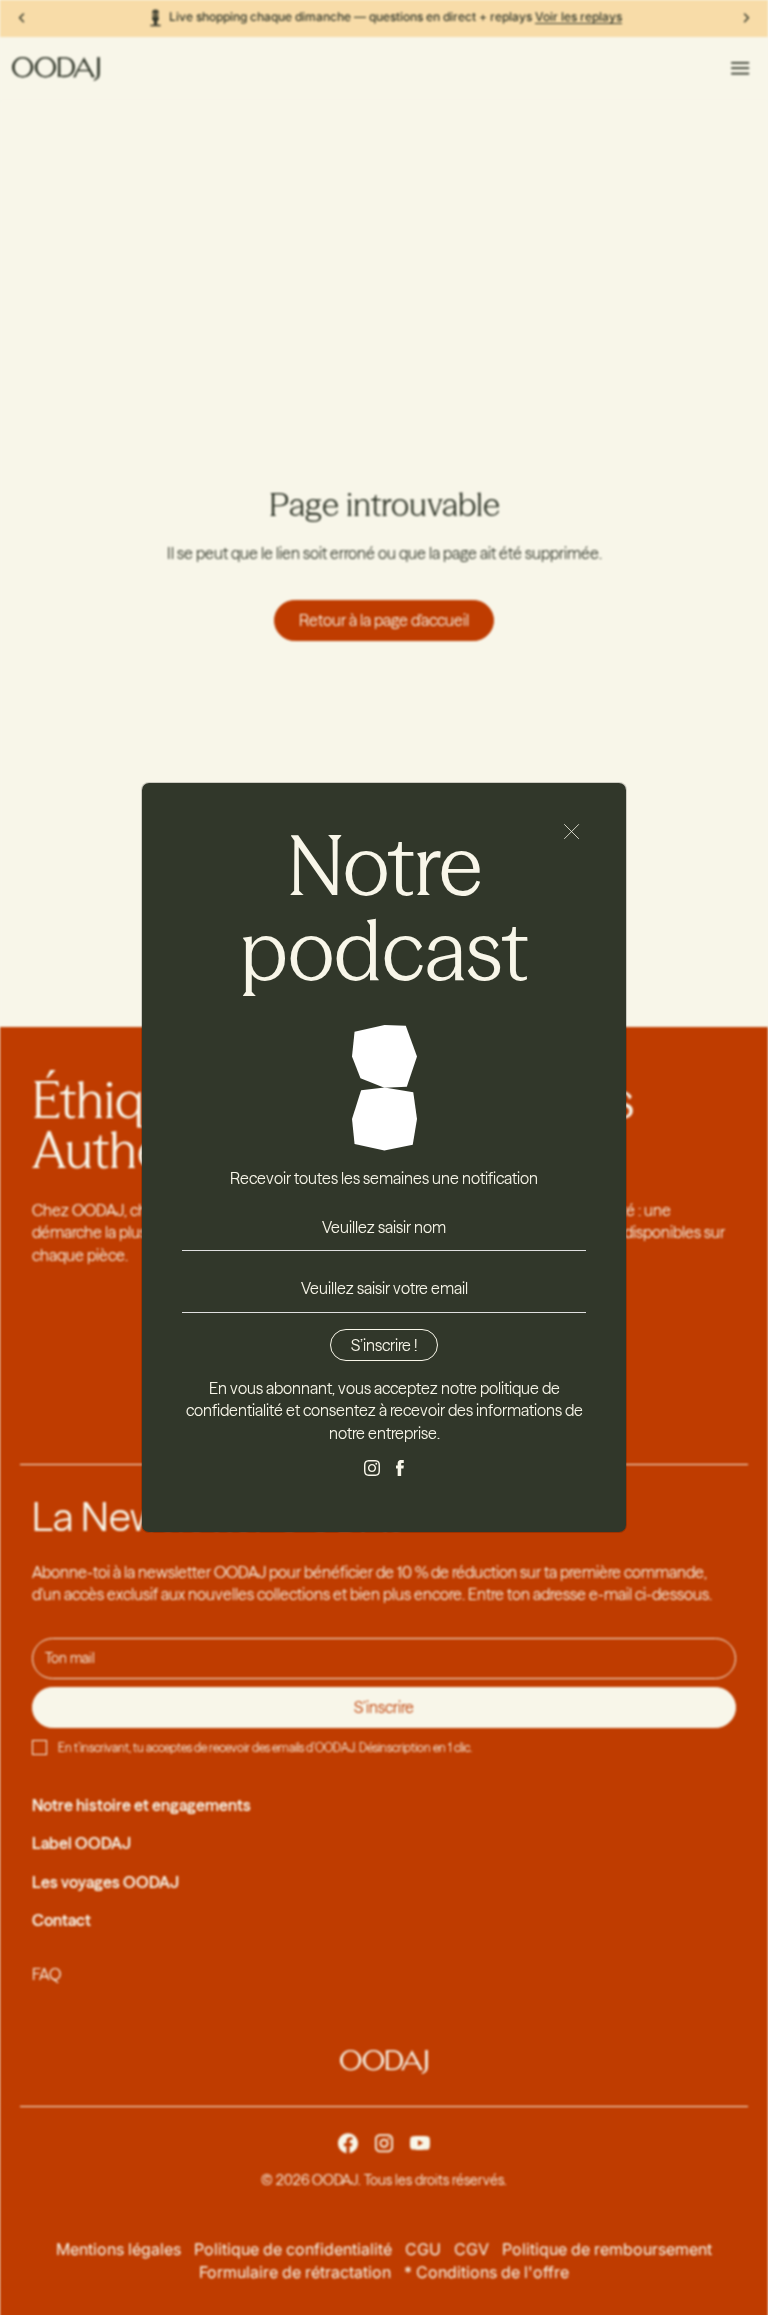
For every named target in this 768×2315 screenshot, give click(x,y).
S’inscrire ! (384, 1345)
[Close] (572, 832)
